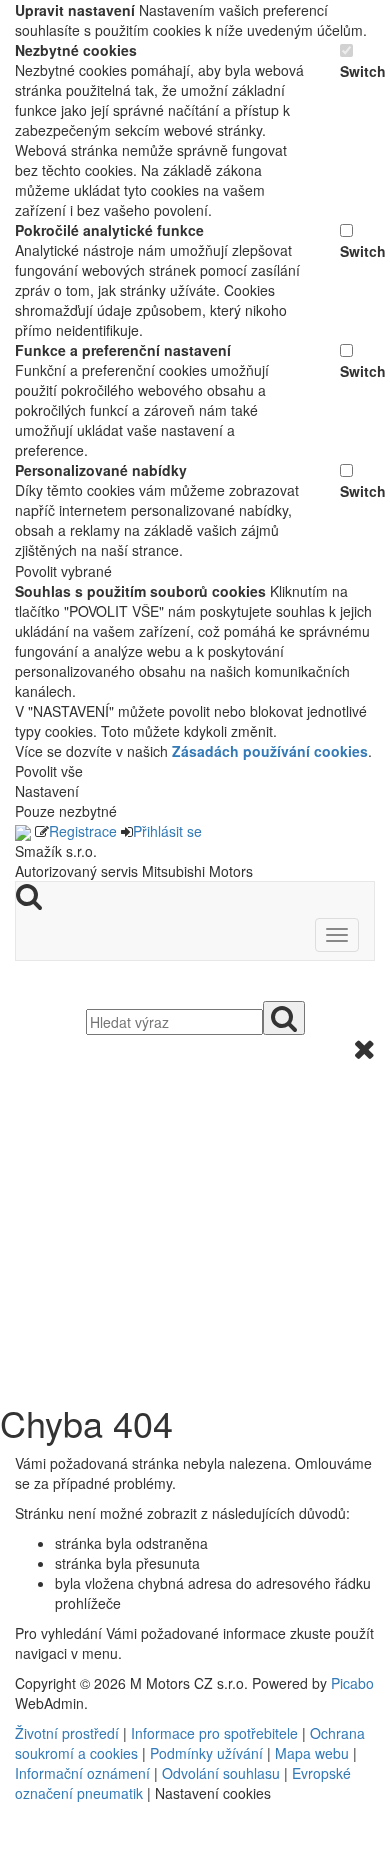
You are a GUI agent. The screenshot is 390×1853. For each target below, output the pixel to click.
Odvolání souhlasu (221, 1773)
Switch (357, 71)
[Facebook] (17, 1843)
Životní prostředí (69, 1733)
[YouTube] (25, 1843)
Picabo (352, 1683)
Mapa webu (312, 1753)
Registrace (83, 831)
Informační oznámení (82, 1773)
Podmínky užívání (206, 1753)
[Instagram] (33, 1843)
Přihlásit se (167, 831)
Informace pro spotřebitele (216, 1733)
